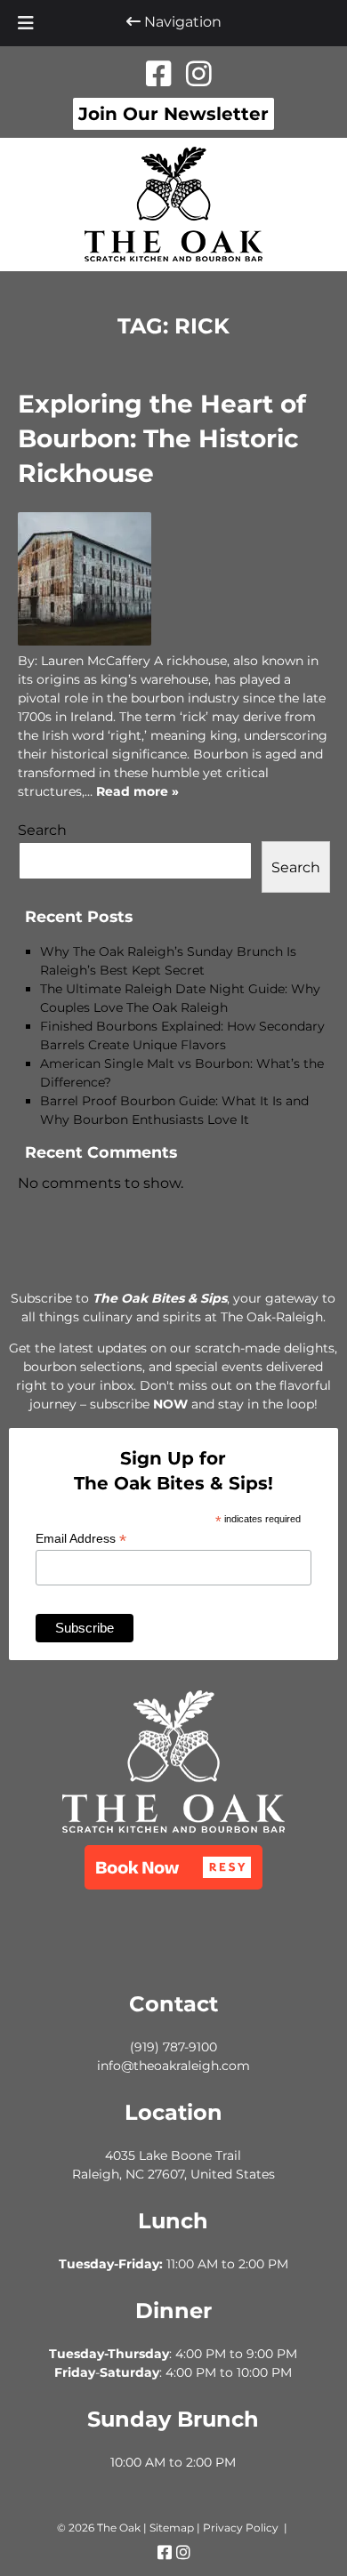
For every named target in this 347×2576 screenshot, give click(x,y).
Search (42, 830)
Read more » (137, 791)
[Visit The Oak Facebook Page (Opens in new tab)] (158, 74)
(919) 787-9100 (173, 2047)
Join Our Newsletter (173, 114)
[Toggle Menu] (26, 23)
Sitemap (172, 2528)
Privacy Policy (241, 2528)
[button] (173, 1867)
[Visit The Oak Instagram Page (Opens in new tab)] (198, 74)
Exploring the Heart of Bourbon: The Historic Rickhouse (162, 438)
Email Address (81, 1539)
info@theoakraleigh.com (173, 2066)
